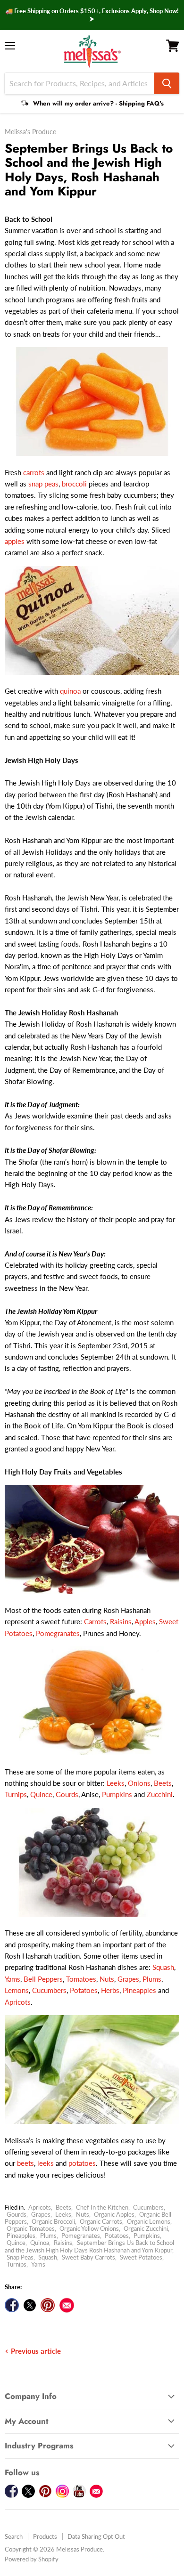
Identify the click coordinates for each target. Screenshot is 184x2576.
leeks (46, 2163)
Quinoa (40, 2243)
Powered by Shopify (32, 2559)
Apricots (18, 2002)
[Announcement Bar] (92, 15)
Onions (139, 1783)
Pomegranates (58, 1633)
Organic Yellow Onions (89, 2228)
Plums (152, 1979)
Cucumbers (49, 1990)
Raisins (121, 1621)
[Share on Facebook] (12, 2305)
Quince (41, 1794)
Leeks (116, 1783)
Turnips (16, 1794)
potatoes (82, 2163)
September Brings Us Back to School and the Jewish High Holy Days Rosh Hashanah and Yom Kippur (89, 2246)
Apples (145, 1621)
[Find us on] (67, 2305)
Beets (163, 1783)
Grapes (128, 1979)
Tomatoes (81, 1979)
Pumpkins (117, 1794)
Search (14, 2536)
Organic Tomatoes (31, 2228)
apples (15, 541)
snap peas (43, 484)
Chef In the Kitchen (102, 2207)
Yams (13, 1979)
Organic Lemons (149, 2221)
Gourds (67, 1794)
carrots (34, 472)
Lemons (17, 1990)
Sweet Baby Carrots (88, 2257)
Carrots (95, 1621)
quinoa (70, 691)
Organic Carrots (101, 2221)
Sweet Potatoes (141, 2257)
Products (45, 2536)
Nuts (107, 1979)
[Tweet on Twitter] (30, 2305)
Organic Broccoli (53, 2221)
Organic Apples (114, 2214)
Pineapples (139, 1990)
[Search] (167, 83)
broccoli (74, 484)
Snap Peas (20, 2257)
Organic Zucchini (146, 2228)
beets (25, 2163)
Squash (163, 1967)
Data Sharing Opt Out (96, 2536)
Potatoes (84, 1990)
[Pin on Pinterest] (48, 2305)
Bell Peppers (43, 1979)
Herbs (110, 1990)
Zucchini (160, 1794)
